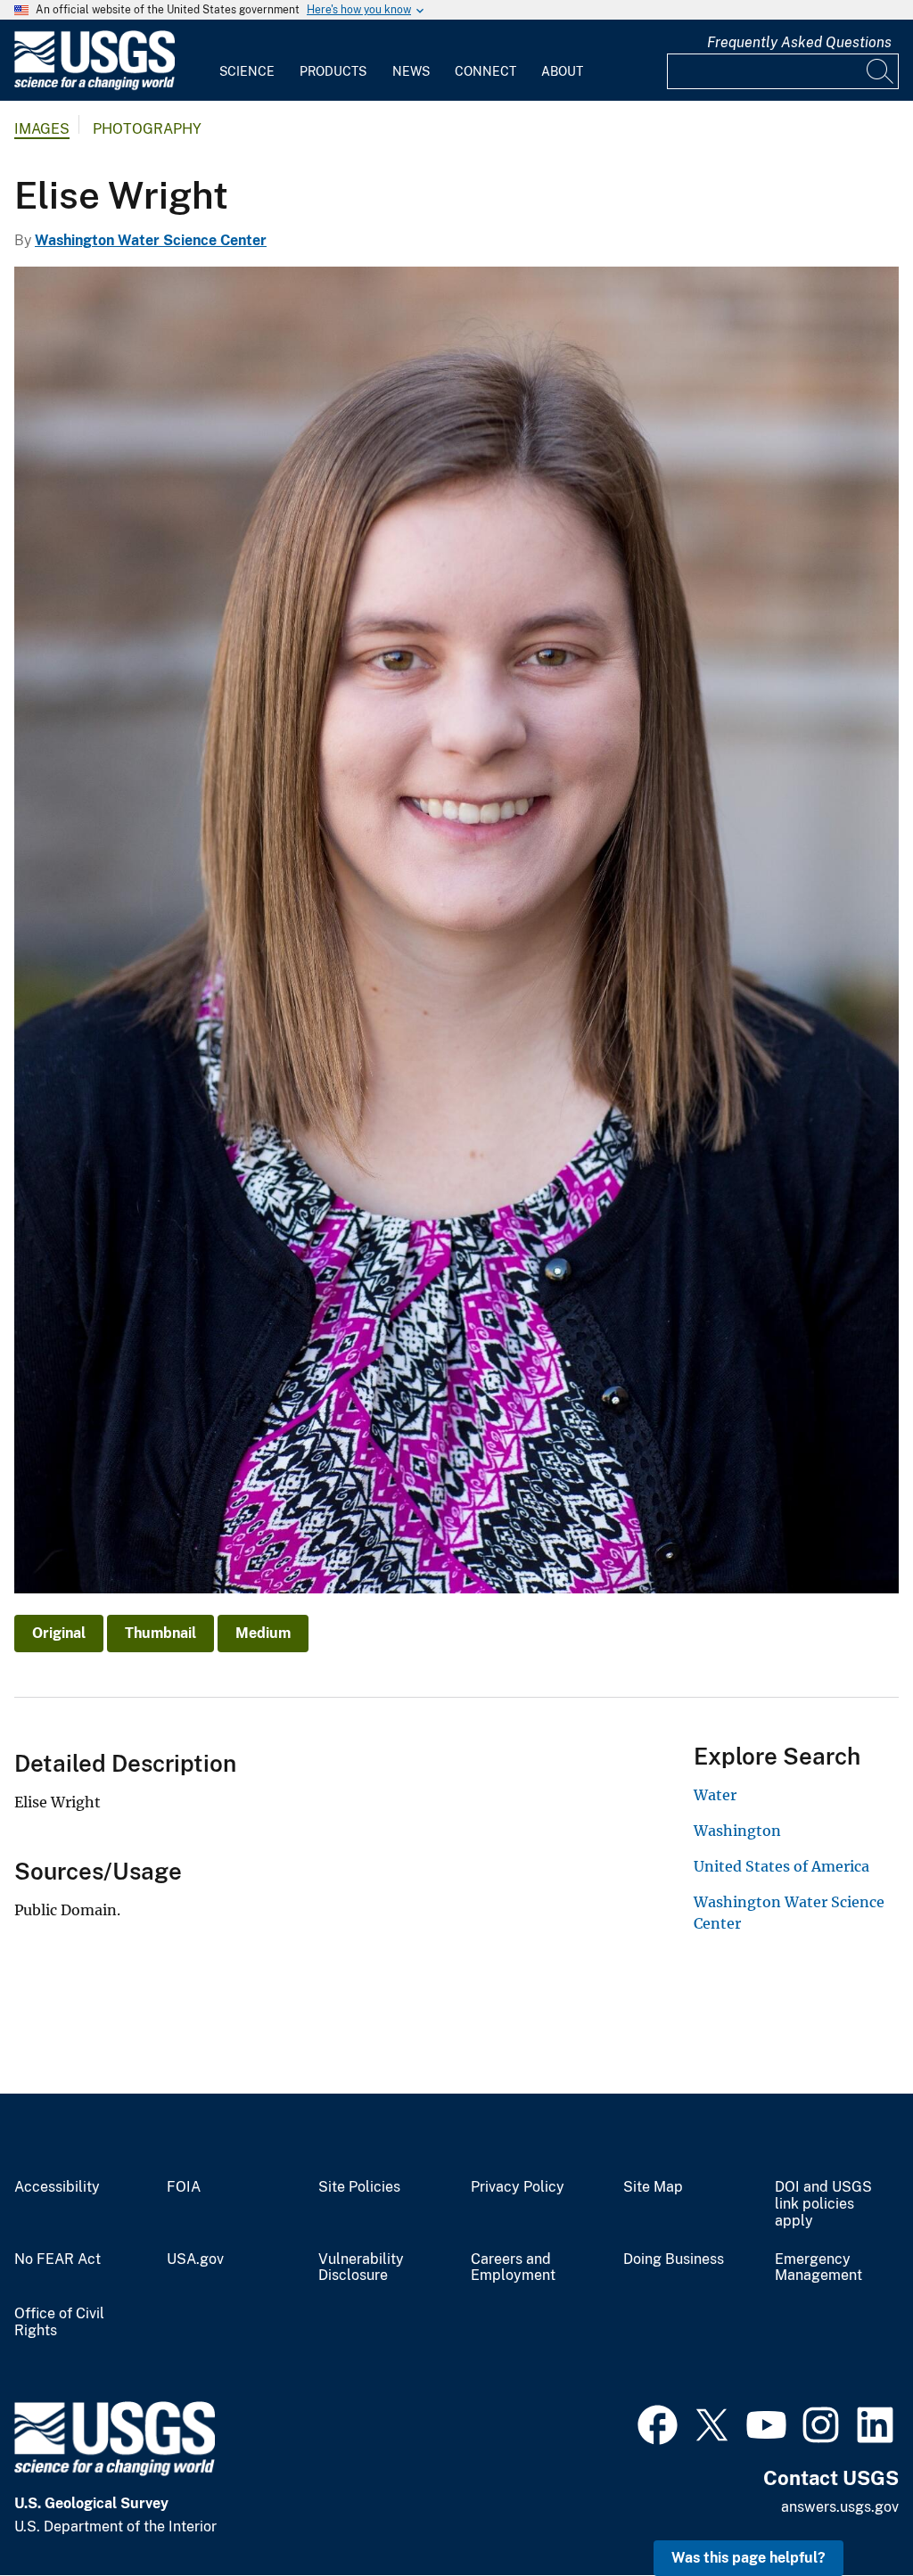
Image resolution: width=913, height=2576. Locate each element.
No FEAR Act (58, 2259)
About (562, 71)
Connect (485, 71)
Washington (737, 1831)
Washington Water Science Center (151, 240)
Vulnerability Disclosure (361, 2268)
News (411, 71)
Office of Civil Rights (59, 2322)
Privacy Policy (518, 2187)
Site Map (653, 2187)
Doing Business (674, 2259)
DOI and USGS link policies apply (823, 2204)
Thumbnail (160, 1633)
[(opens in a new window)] (658, 2423)
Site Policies (359, 2187)
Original (59, 1633)
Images (42, 129)
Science (247, 71)
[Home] (95, 86)
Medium (263, 1633)
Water (715, 1795)
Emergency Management (818, 2268)
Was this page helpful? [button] (748, 2558)
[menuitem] (247, 61)
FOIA (184, 2187)
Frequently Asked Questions (799, 42)
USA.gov (195, 2259)
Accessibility (57, 2187)
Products (333, 71)
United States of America (781, 1866)
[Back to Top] (848, 2511)
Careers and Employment (513, 2268)
